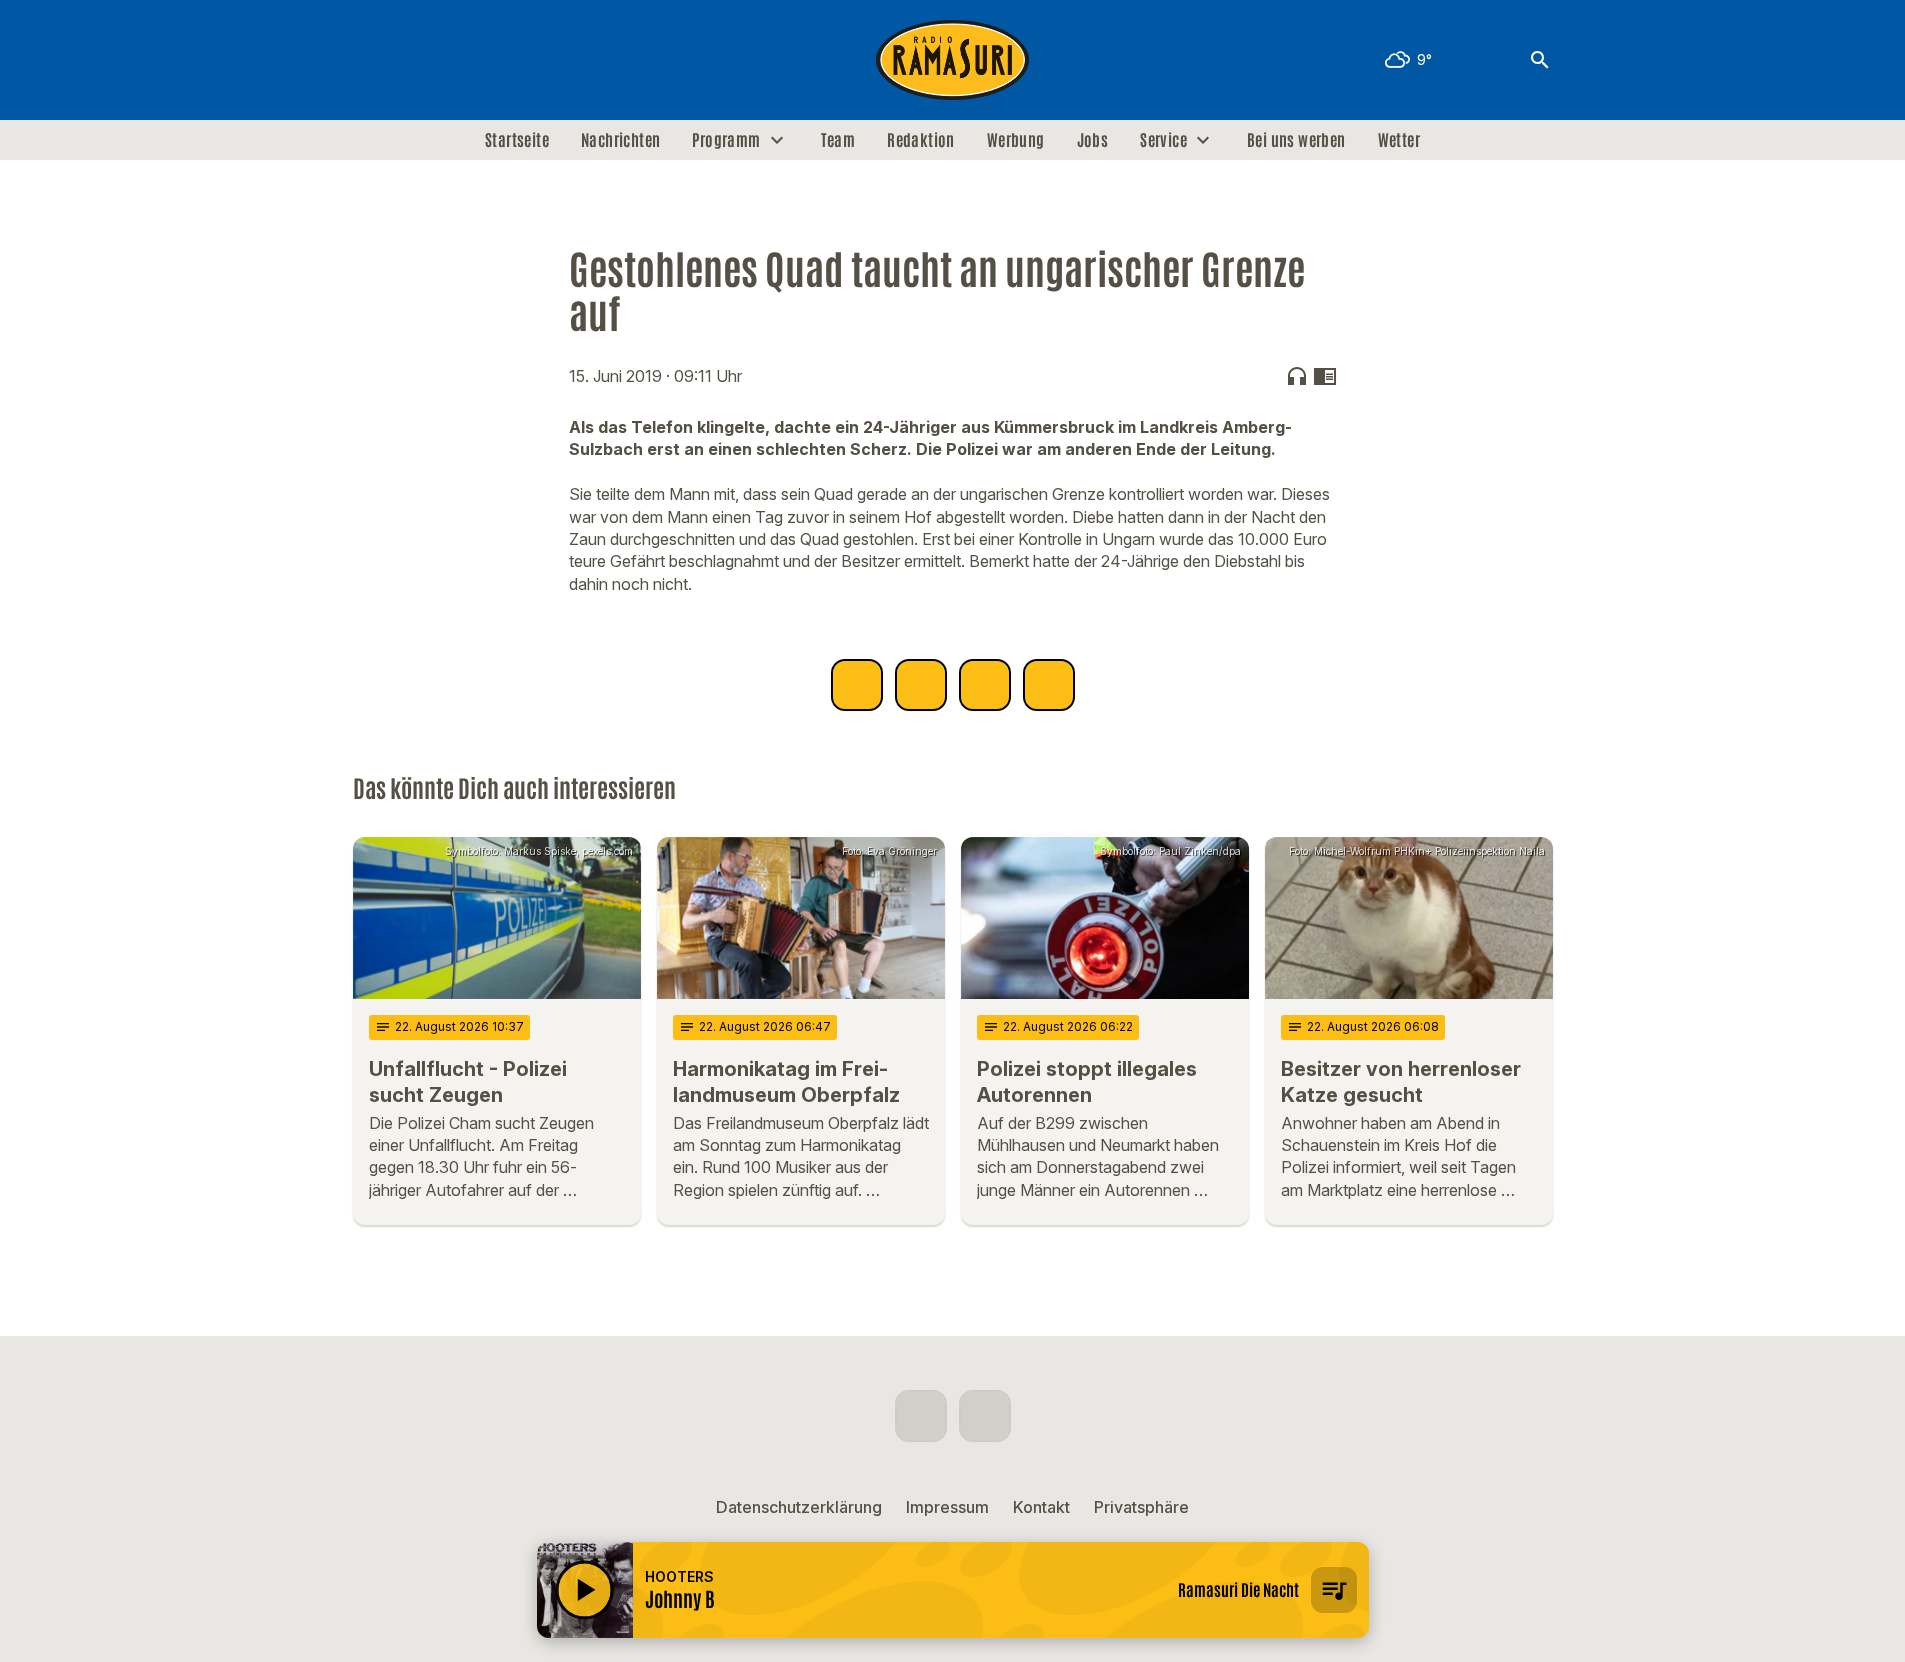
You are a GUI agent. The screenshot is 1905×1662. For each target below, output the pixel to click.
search (1540, 60)
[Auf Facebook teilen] (857, 685)
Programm (726, 140)
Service (1163, 140)
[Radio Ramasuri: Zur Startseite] (953, 60)
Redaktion (921, 140)
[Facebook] (373, 60)
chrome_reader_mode (1325, 376)
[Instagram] (413, 60)
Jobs (1093, 140)
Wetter (1399, 140)
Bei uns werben (1296, 140)
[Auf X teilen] (921, 685)
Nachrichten (620, 140)
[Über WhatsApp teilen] (985, 685)
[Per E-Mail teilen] (1049, 685)
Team (838, 140)
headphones (1297, 376)
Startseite (517, 140)
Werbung (1016, 140)
